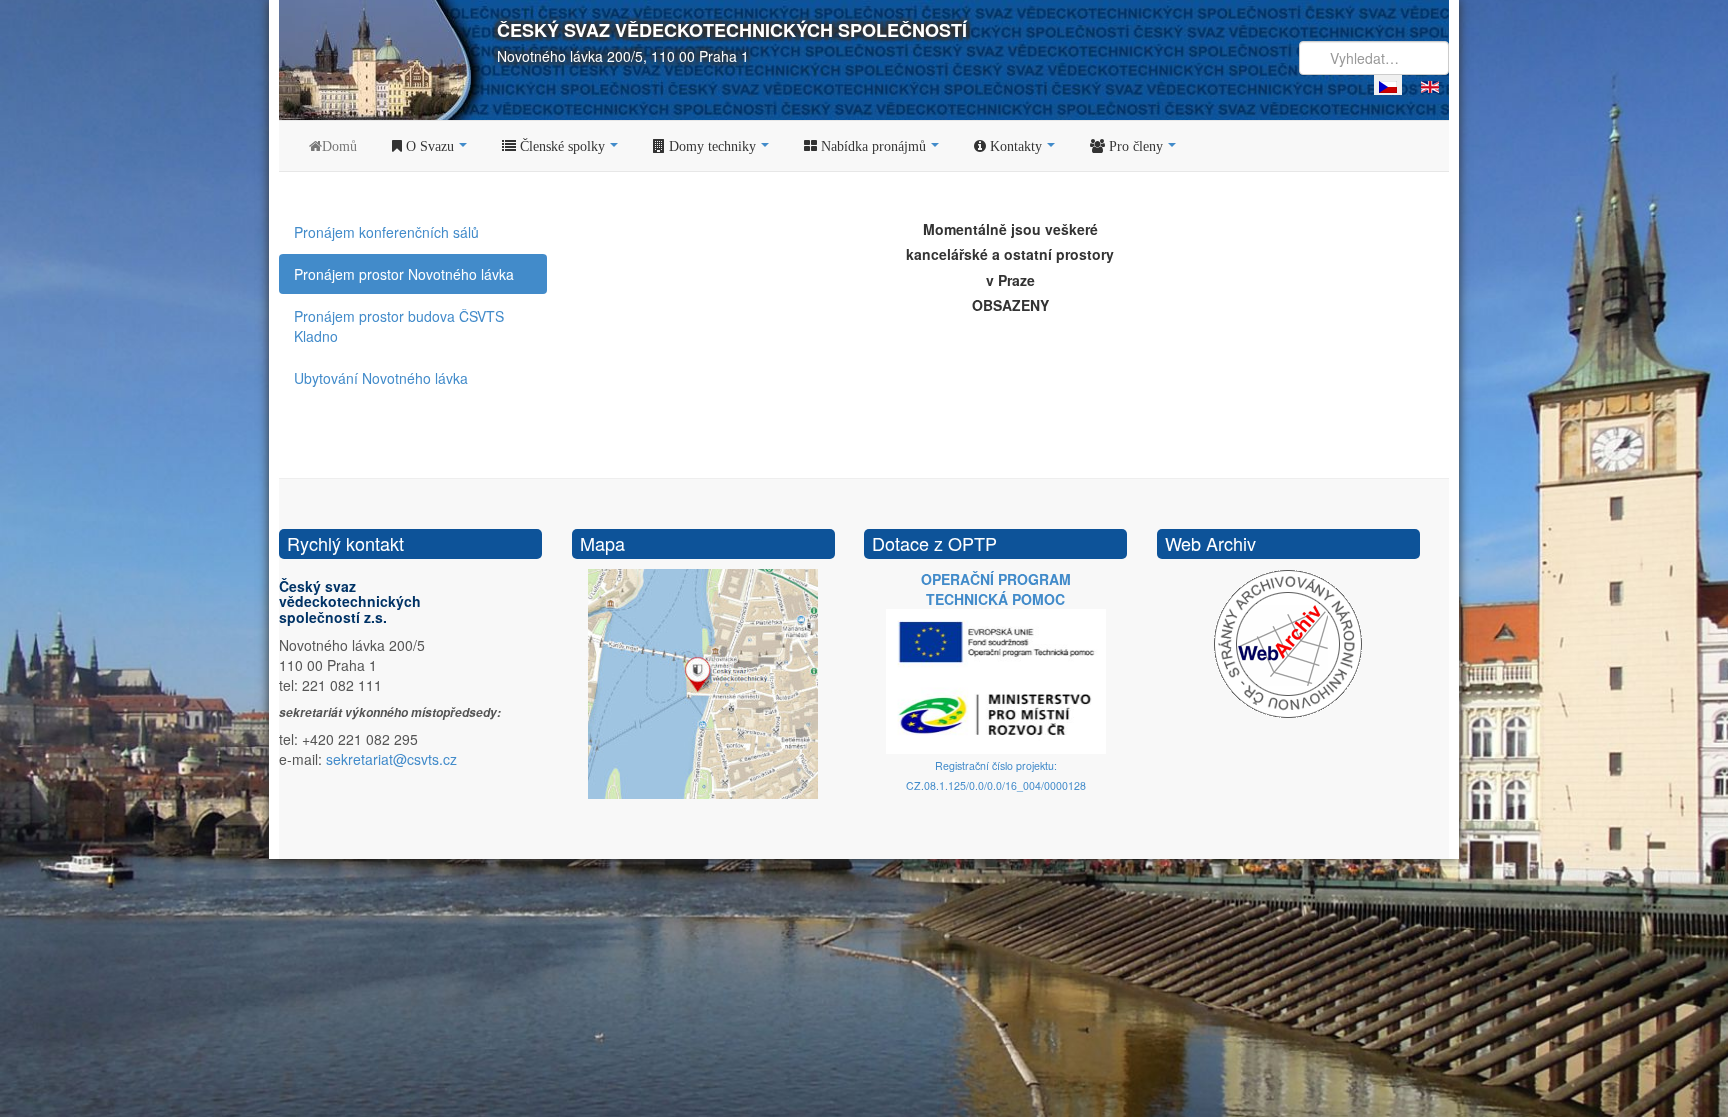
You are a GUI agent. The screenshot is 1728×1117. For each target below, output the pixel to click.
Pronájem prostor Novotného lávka (404, 274)
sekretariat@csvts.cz (391, 759)
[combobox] (1374, 58)
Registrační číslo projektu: (996, 765)
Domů (339, 146)
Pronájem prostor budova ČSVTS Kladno (399, 326)
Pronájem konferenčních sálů (386, 232)
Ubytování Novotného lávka (381, 378)
